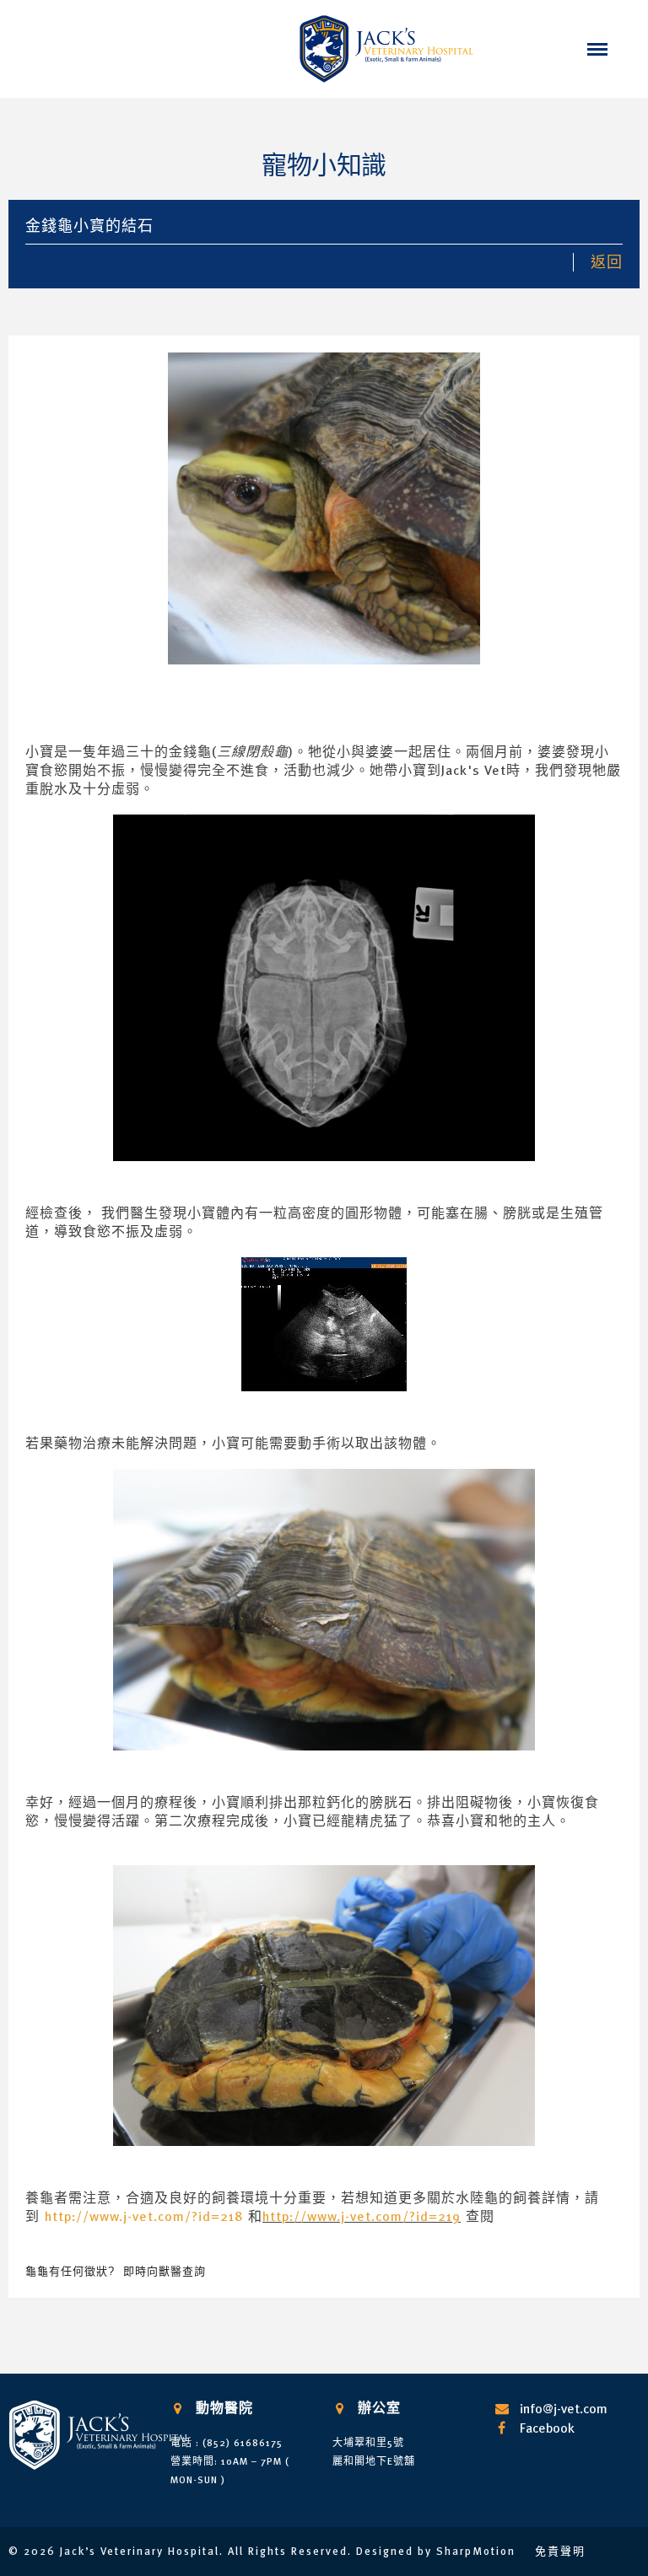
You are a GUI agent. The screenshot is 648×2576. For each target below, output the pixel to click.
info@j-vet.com (564, 2408)
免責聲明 (560, 2551)
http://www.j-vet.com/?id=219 (362, 2216)
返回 (607, 262)
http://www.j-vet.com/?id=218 (144, 2216)
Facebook (547, 2428)
